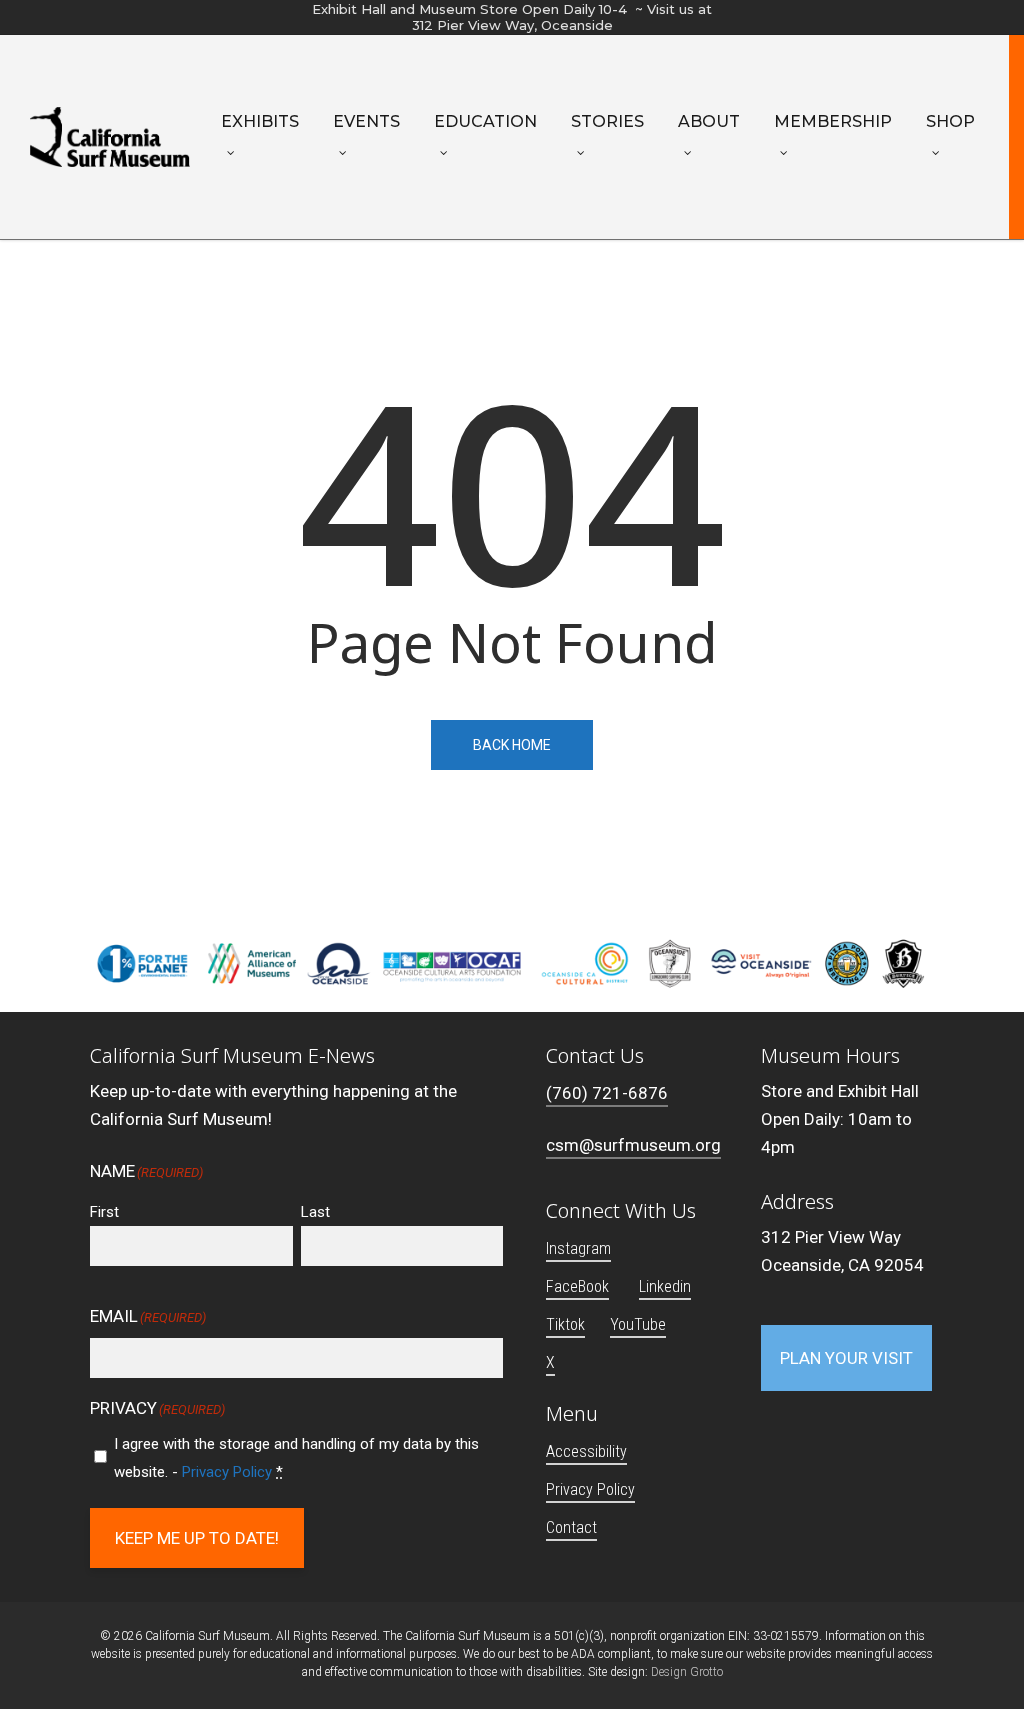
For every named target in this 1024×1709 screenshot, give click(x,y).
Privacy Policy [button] (590, 1489)
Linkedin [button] (665, 1286)
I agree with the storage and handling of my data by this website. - (296, 1458)
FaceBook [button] (577, 1286)
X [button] (550, 1362)
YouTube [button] (638, 1324)
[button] (846, 1358)
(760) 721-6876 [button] (607, 1093)
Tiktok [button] (565, 1324)
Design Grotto (687, 1672)
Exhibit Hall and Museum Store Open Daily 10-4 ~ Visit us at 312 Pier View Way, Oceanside (512, 17)
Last (315, 1212)
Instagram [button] (578, 1248)
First (104, 1212)
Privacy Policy (227, 1472)
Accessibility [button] (586, 1451)
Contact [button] (571, 1527)
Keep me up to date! (197, 1538)
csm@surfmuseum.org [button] (633, 1145)
